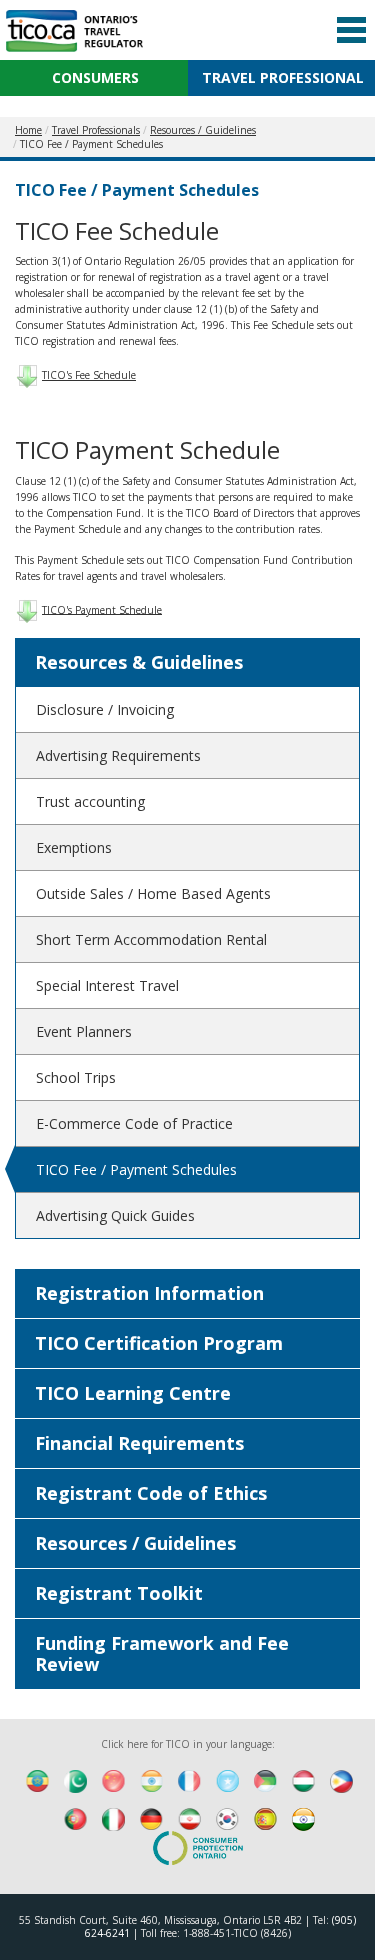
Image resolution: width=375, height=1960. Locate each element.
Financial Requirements (139, 1443)
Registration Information (149, 1293)
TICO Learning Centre (133, 1393)
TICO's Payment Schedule (102, 609)
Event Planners (84, 1031)
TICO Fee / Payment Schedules (136, 1169)
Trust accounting (90, 801)
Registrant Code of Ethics (151, 1493)
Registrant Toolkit (119, 1593)
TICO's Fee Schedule (89, 375)
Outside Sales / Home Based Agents (153, 893)
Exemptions (74, 847)
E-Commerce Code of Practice (134, 1123)
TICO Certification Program (159, 1343)
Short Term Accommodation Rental (151, 939)
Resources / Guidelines (135, 1543)
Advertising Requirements (118, 755)
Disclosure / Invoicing (105, 709)
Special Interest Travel (107, 985)
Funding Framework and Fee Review (162, 1653)
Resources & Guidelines (139, 662)
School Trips (76, 1077)
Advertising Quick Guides (115, 1215)
